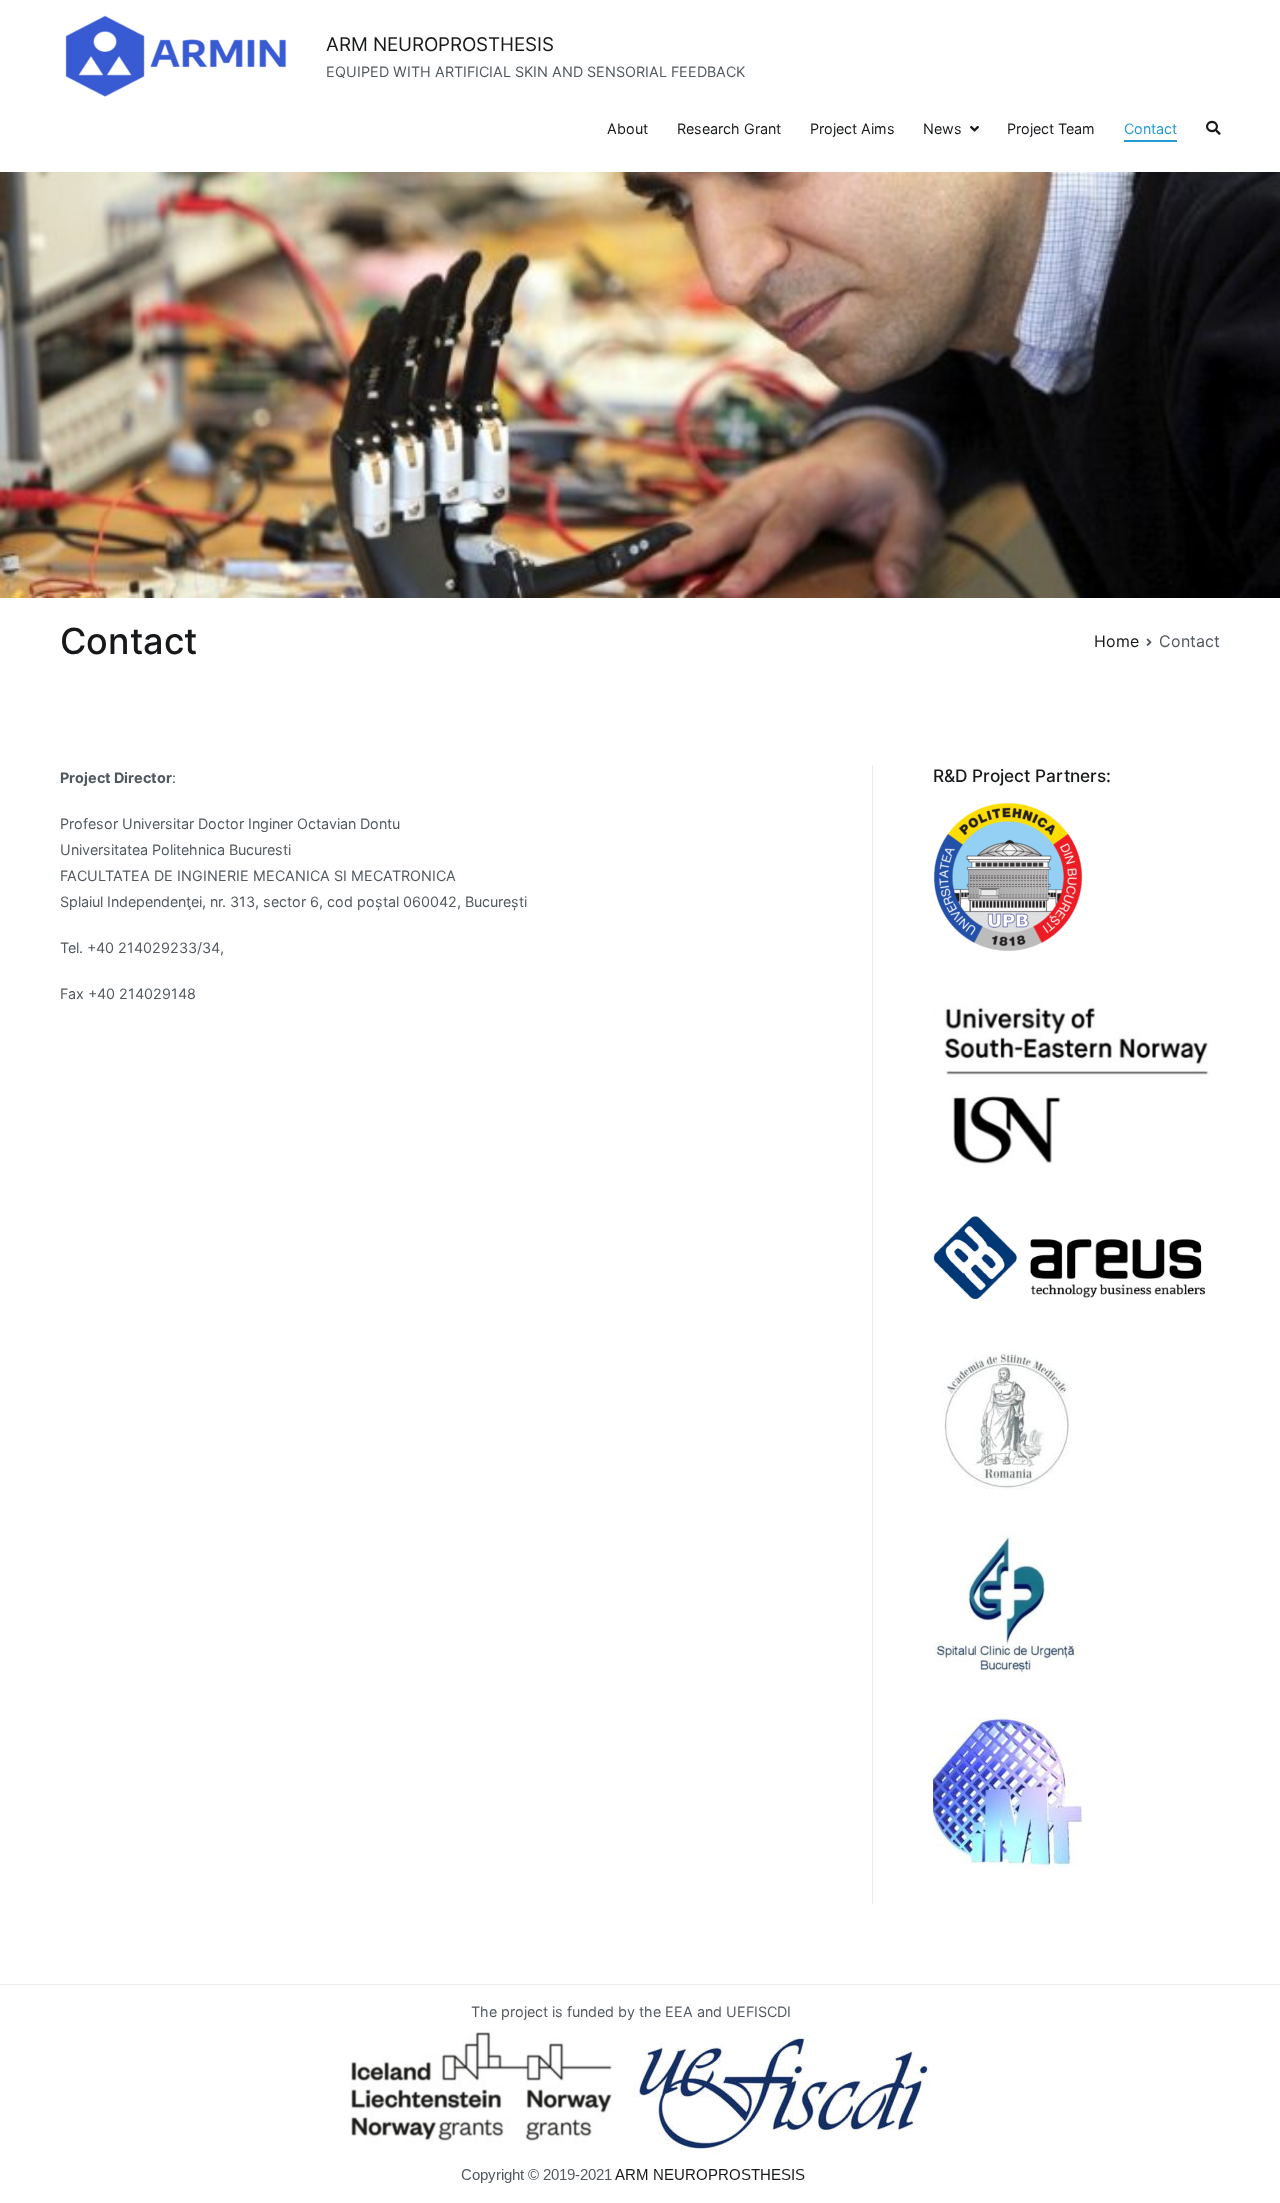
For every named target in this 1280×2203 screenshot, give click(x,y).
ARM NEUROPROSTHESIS (440, 44)
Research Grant (729, 128)
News (942, 128)
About (627, 128)
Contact (1150, 128)
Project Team (1051, 128)
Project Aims (852, 128)
